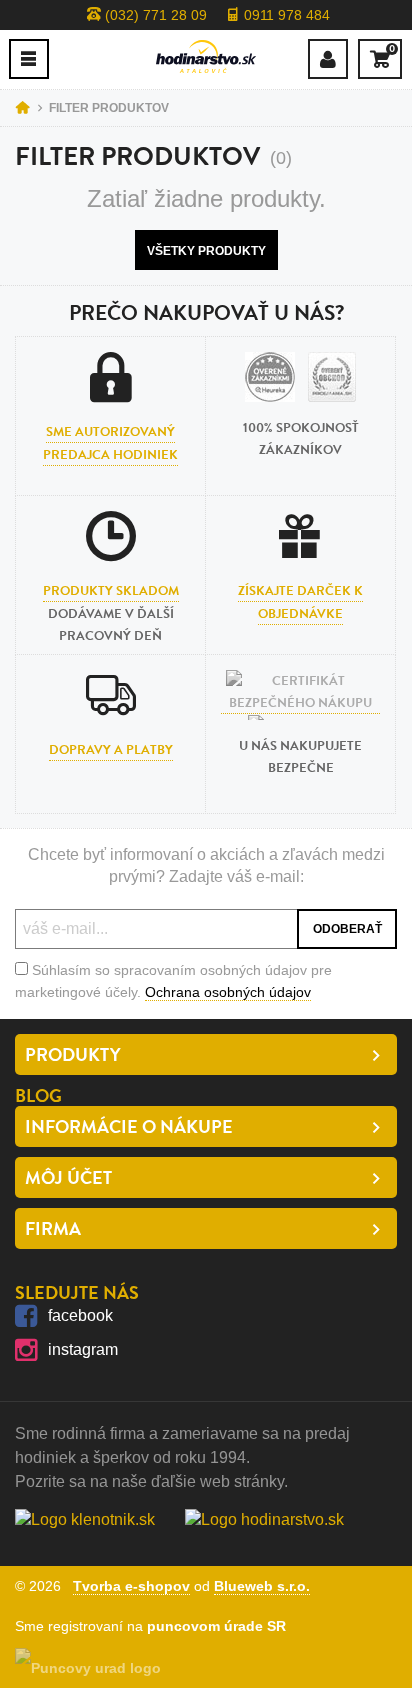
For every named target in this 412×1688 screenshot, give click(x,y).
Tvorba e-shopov (131, 1586)
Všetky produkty (206, 251)
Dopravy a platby (111, 750)
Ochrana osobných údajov (228, 992)
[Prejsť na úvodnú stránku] (206, 56)
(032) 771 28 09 (154, 15)
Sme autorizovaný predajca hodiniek (110, 443)
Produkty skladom (111, 591)
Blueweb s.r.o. (262, 1586)
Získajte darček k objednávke (300, 602)
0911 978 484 (285, 15)
